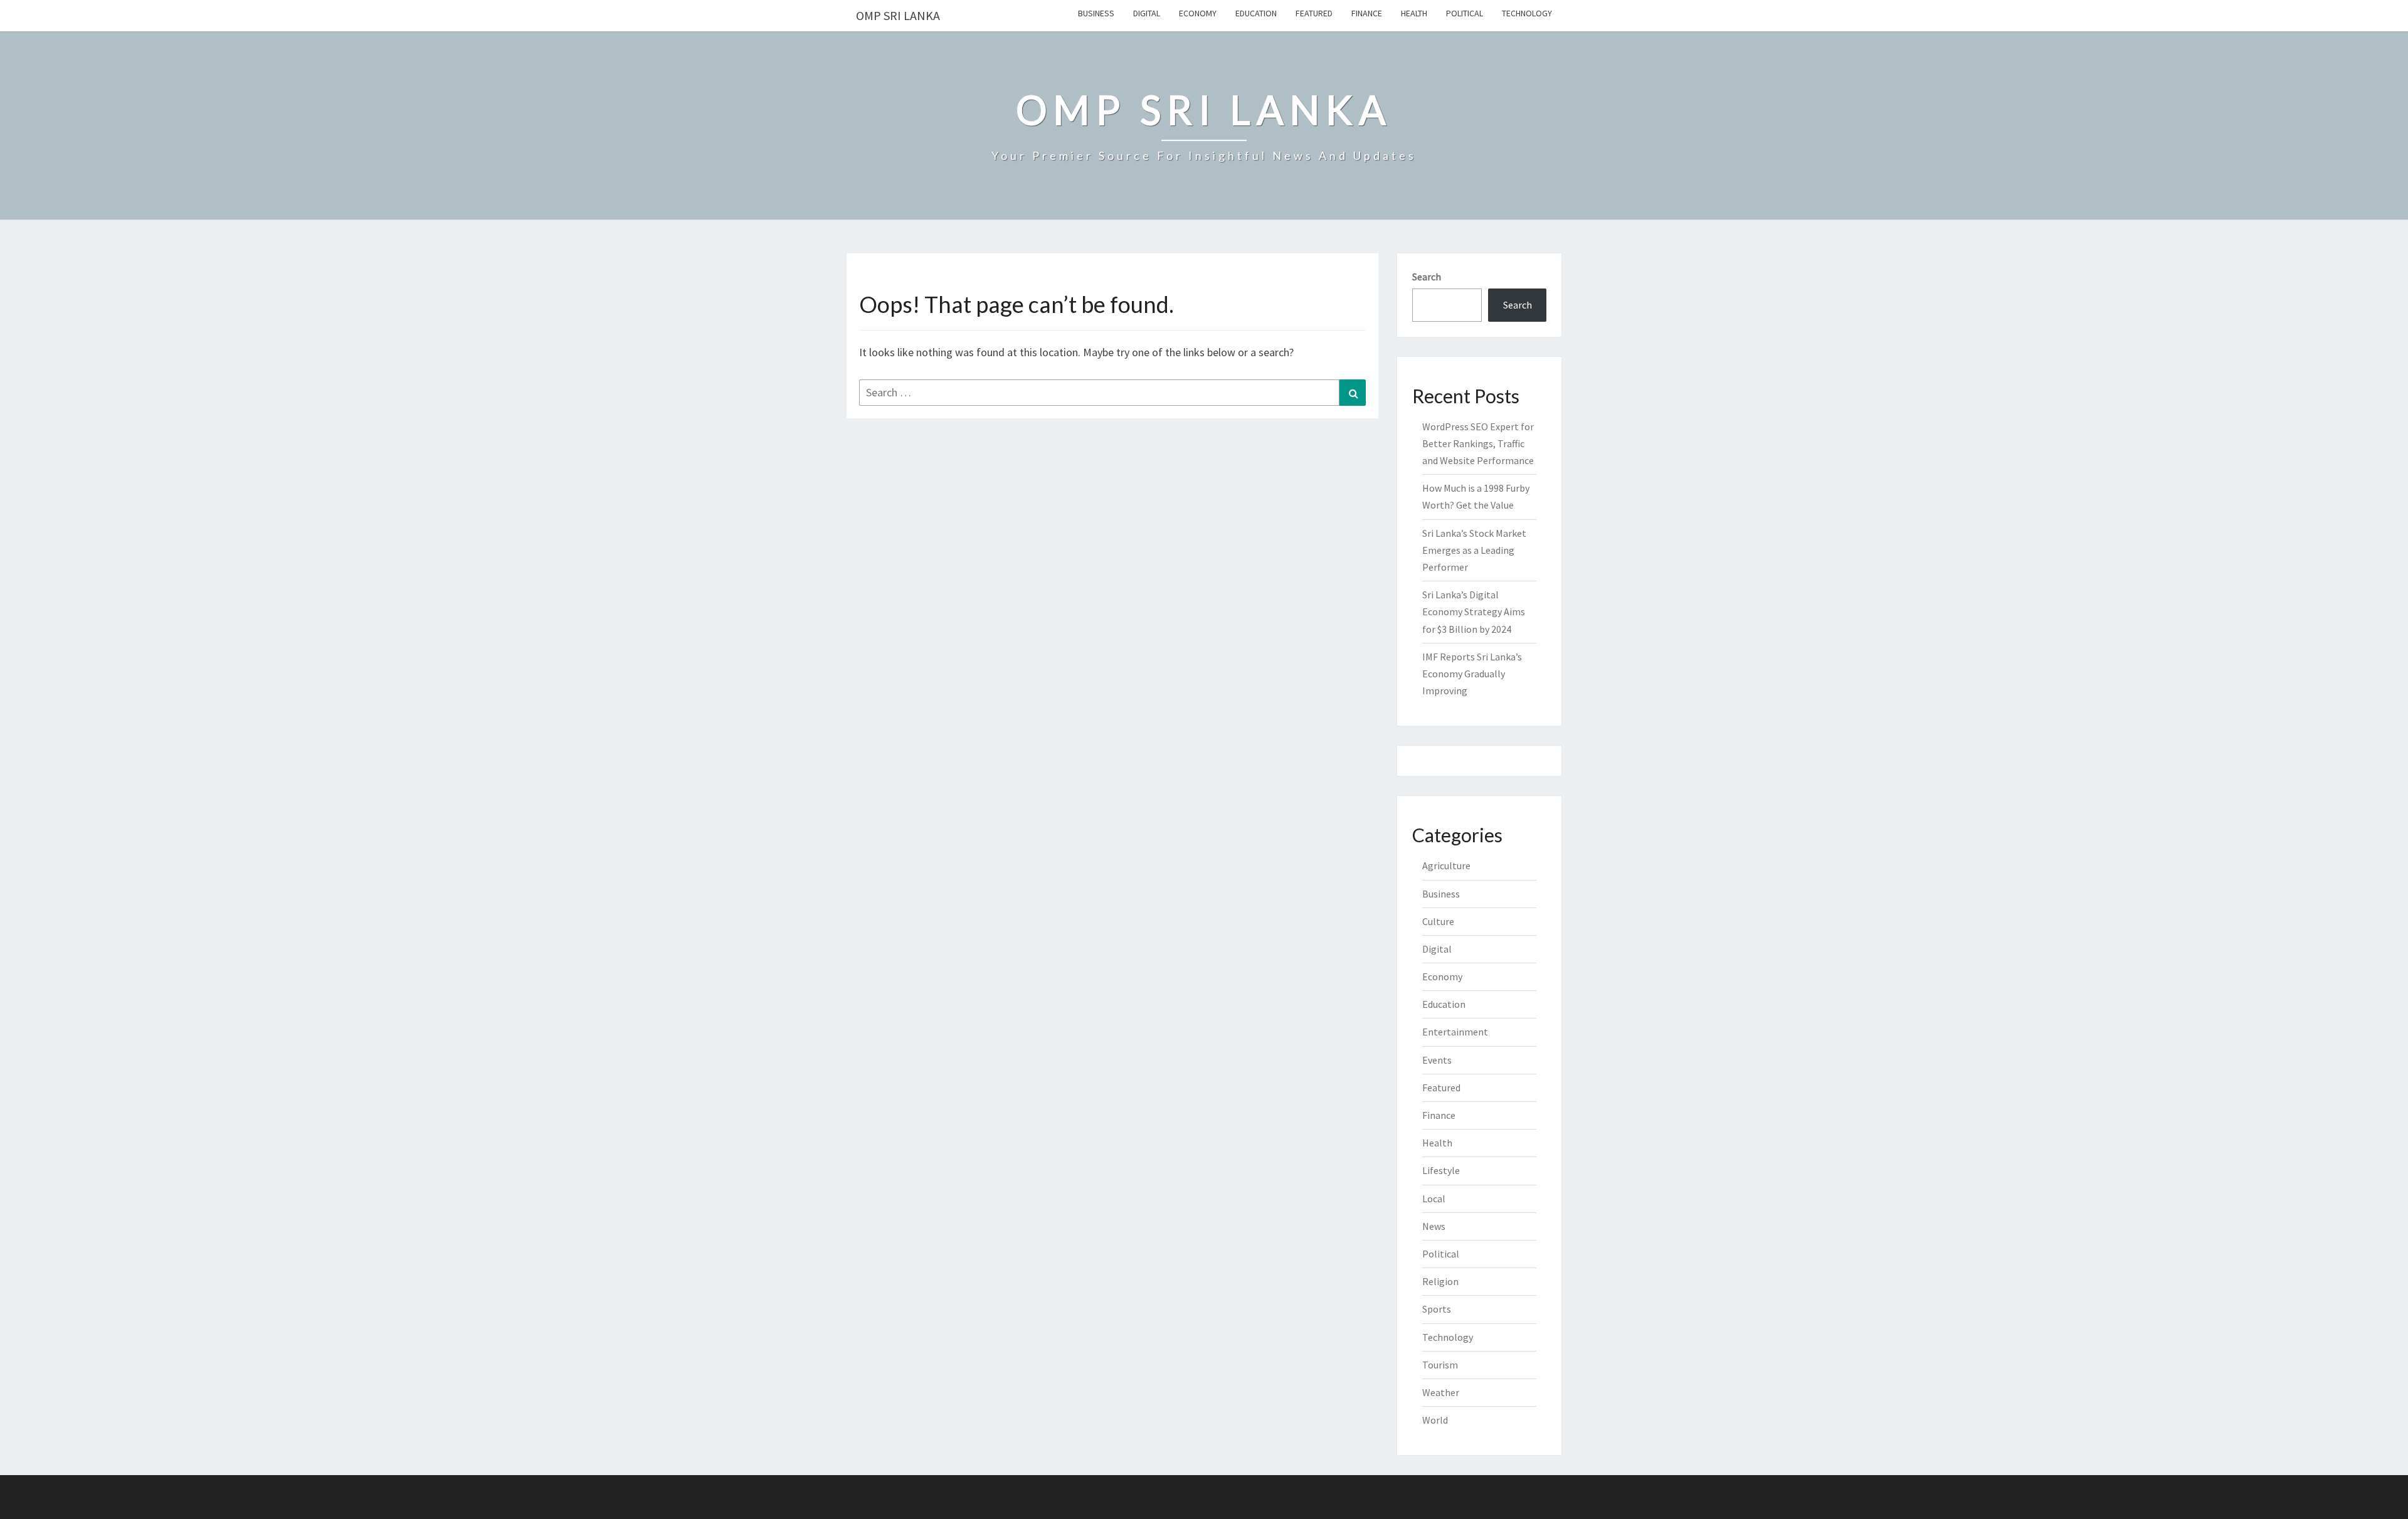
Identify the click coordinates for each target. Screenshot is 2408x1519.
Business (1096, 13)
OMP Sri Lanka (898, 15)
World (1435, 1420)
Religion (1440, 1281)
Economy (1198, 13)
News (1434, 1226)
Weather (1441, 1392)
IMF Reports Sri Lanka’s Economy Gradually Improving (1472, 674)
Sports (1437, 1309)
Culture (1438, 921)
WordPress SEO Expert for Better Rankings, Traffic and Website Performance (1478, 443)
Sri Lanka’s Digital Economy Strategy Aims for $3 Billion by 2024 (1474, 611)
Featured (1314, 13)
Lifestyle (1441, 1170)
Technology (1527, 13)
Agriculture (1446, 865)
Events (1437, 1060)
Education (1256, 13)
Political (1465, 13)
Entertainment (1455, 1032)
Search (1427, 277)
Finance (1367, 13)
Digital (1147, 13)
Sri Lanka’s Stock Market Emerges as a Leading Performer (1474, 550)
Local (1434, 1199)
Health (1414, 13)
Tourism (1440, 1365)
